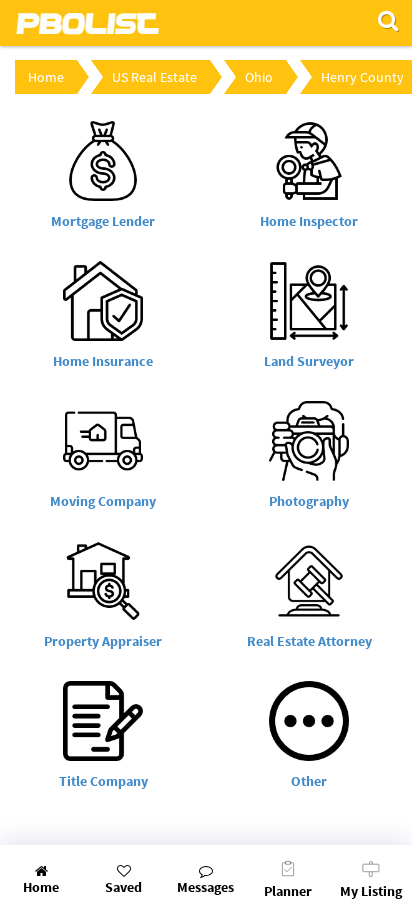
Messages (205, 887)
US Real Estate (154, 77)
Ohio (259, 77)
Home (46, 77)
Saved (123, 887)
